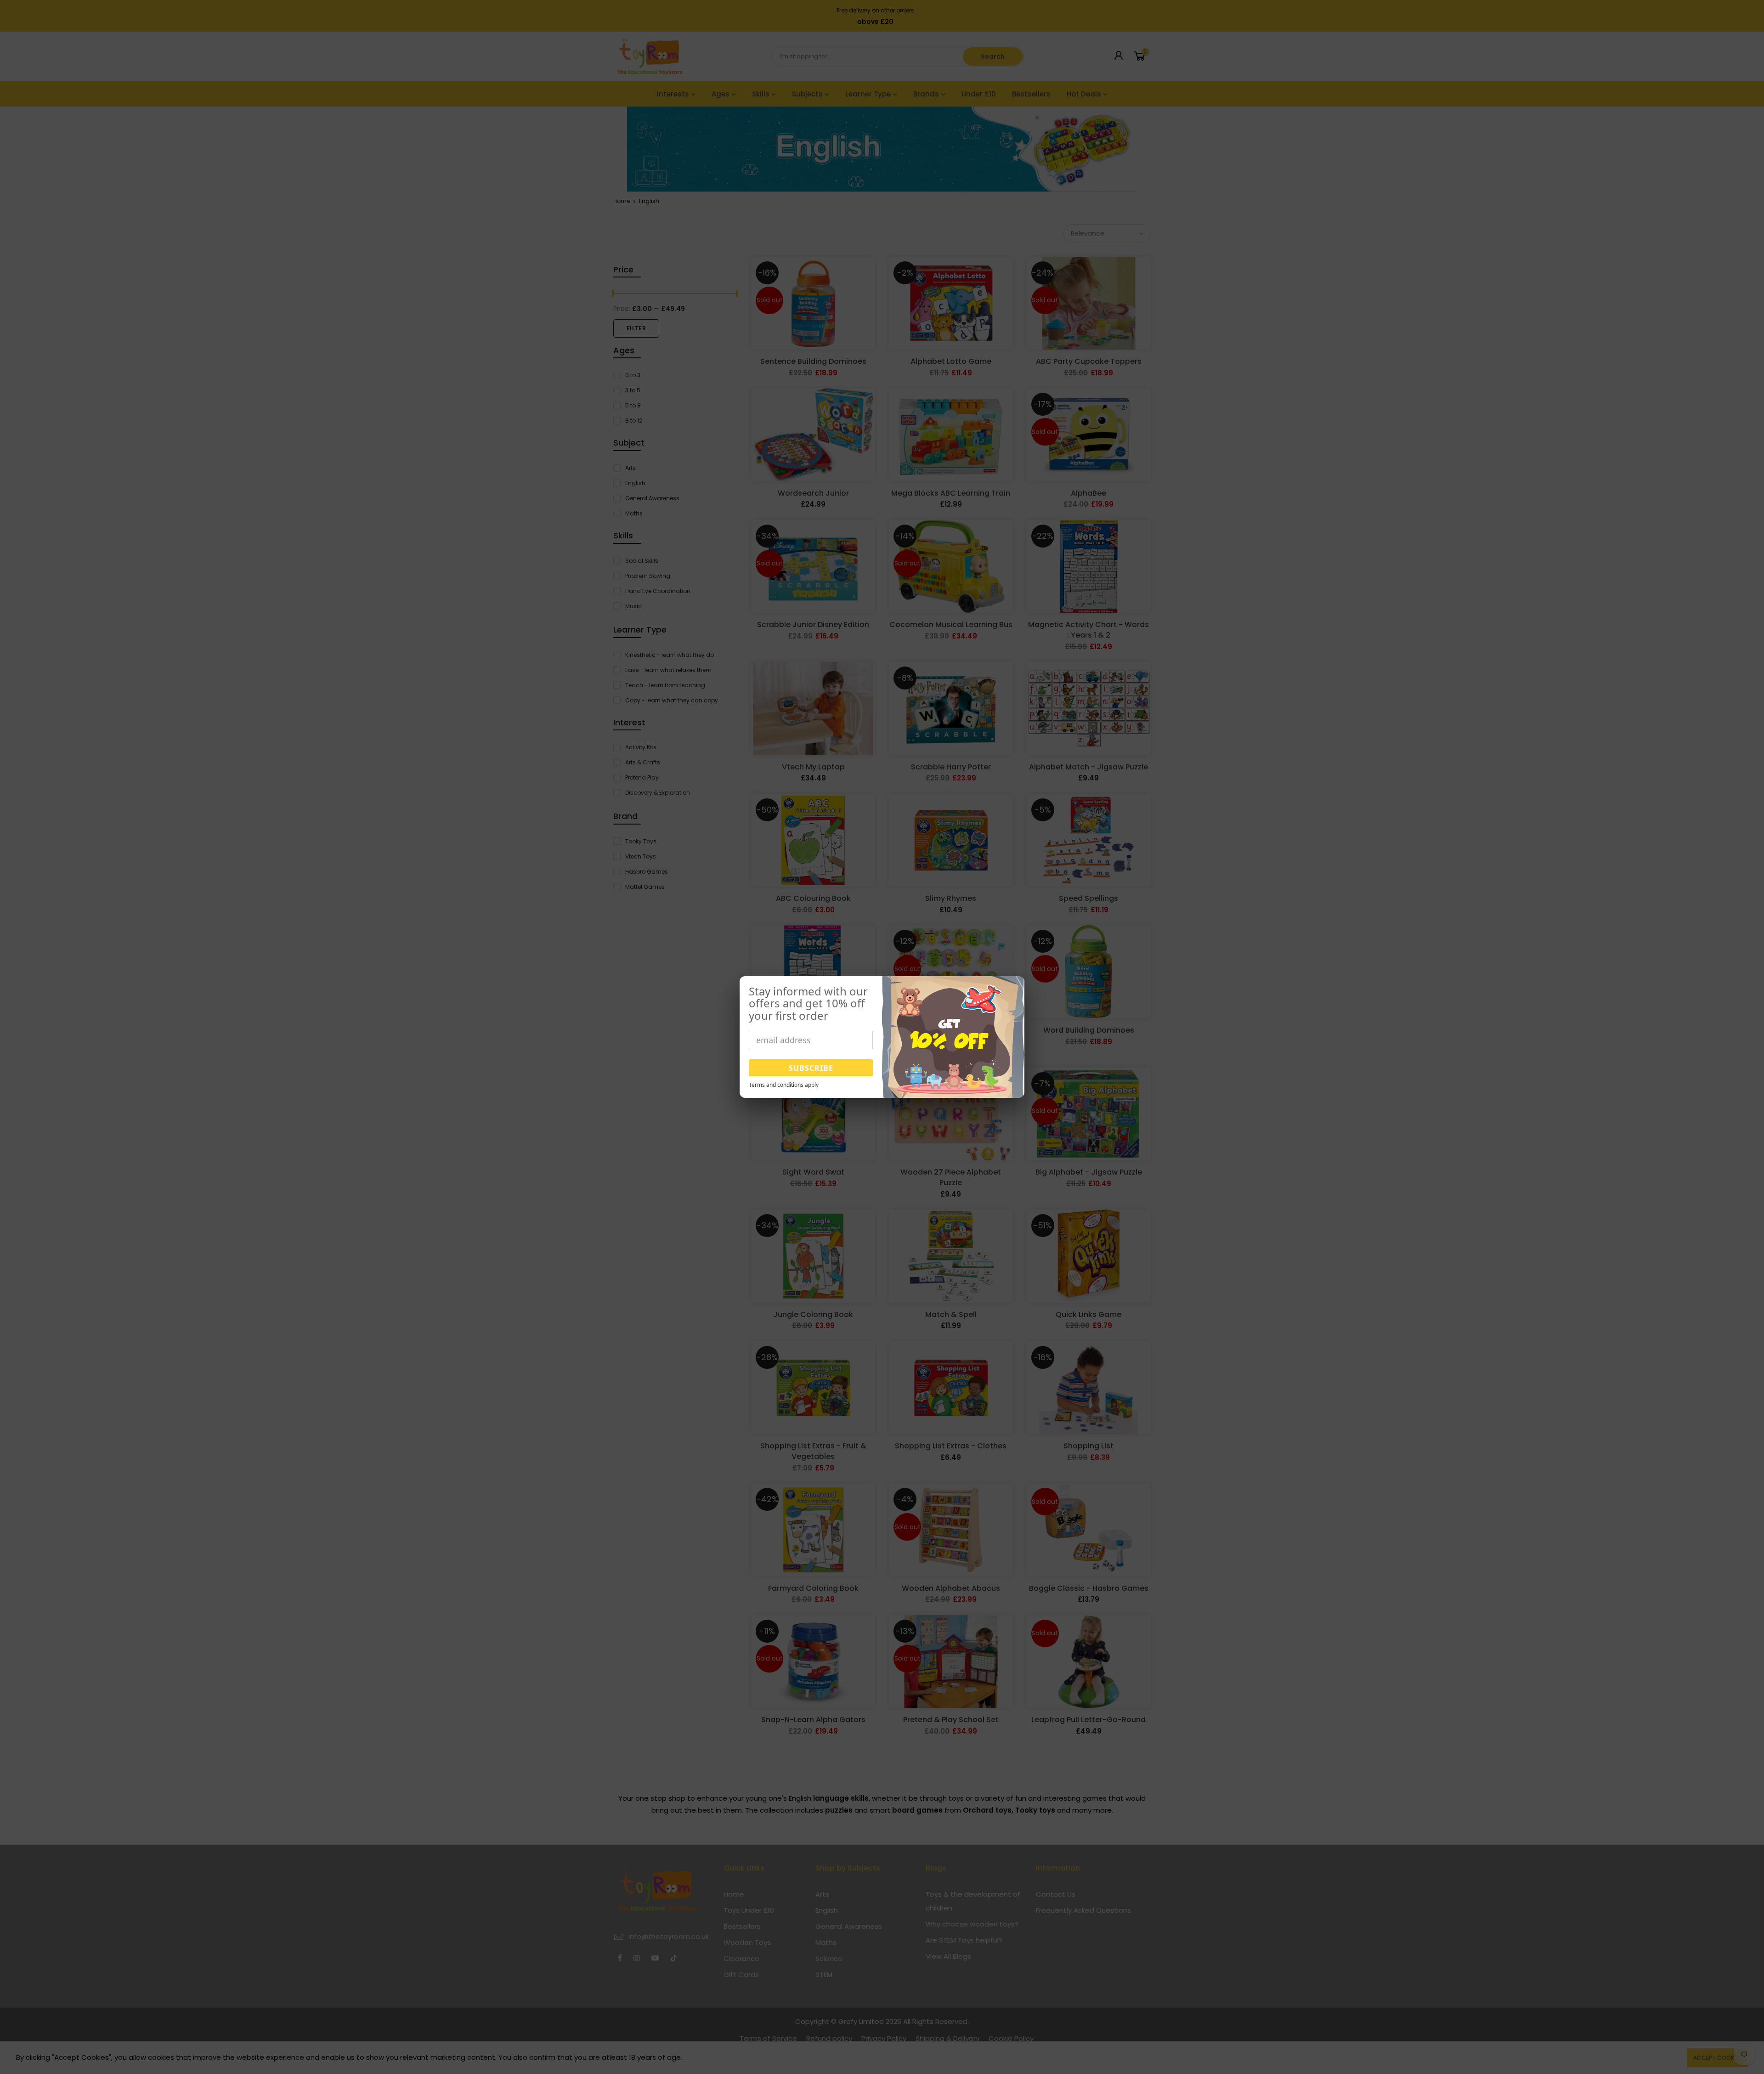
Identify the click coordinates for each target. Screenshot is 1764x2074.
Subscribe (811, 1068)
